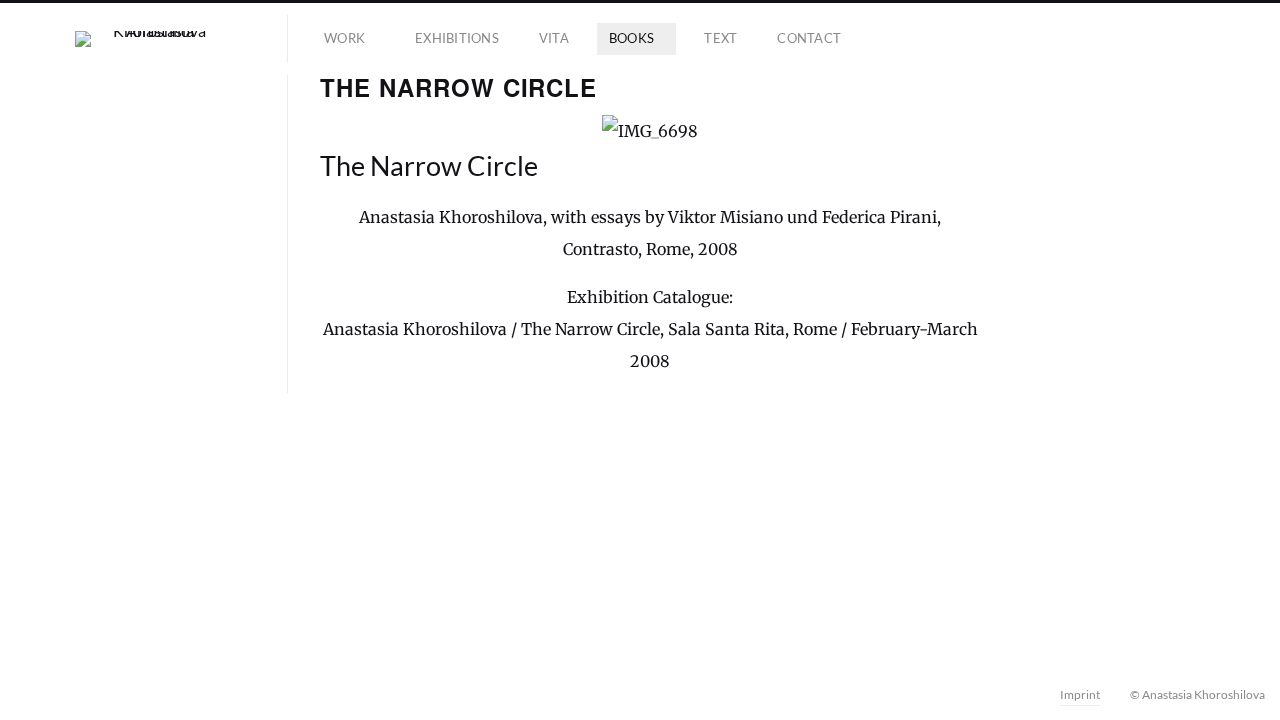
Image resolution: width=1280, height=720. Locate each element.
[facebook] (23, 694)
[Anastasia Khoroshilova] (152, 39)
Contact (809, 38)
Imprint (1080, 694)
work (344, 38)
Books (631, 38)
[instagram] (52, 694)
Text (720, 38)
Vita (554, 38)
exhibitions (457, 38)
